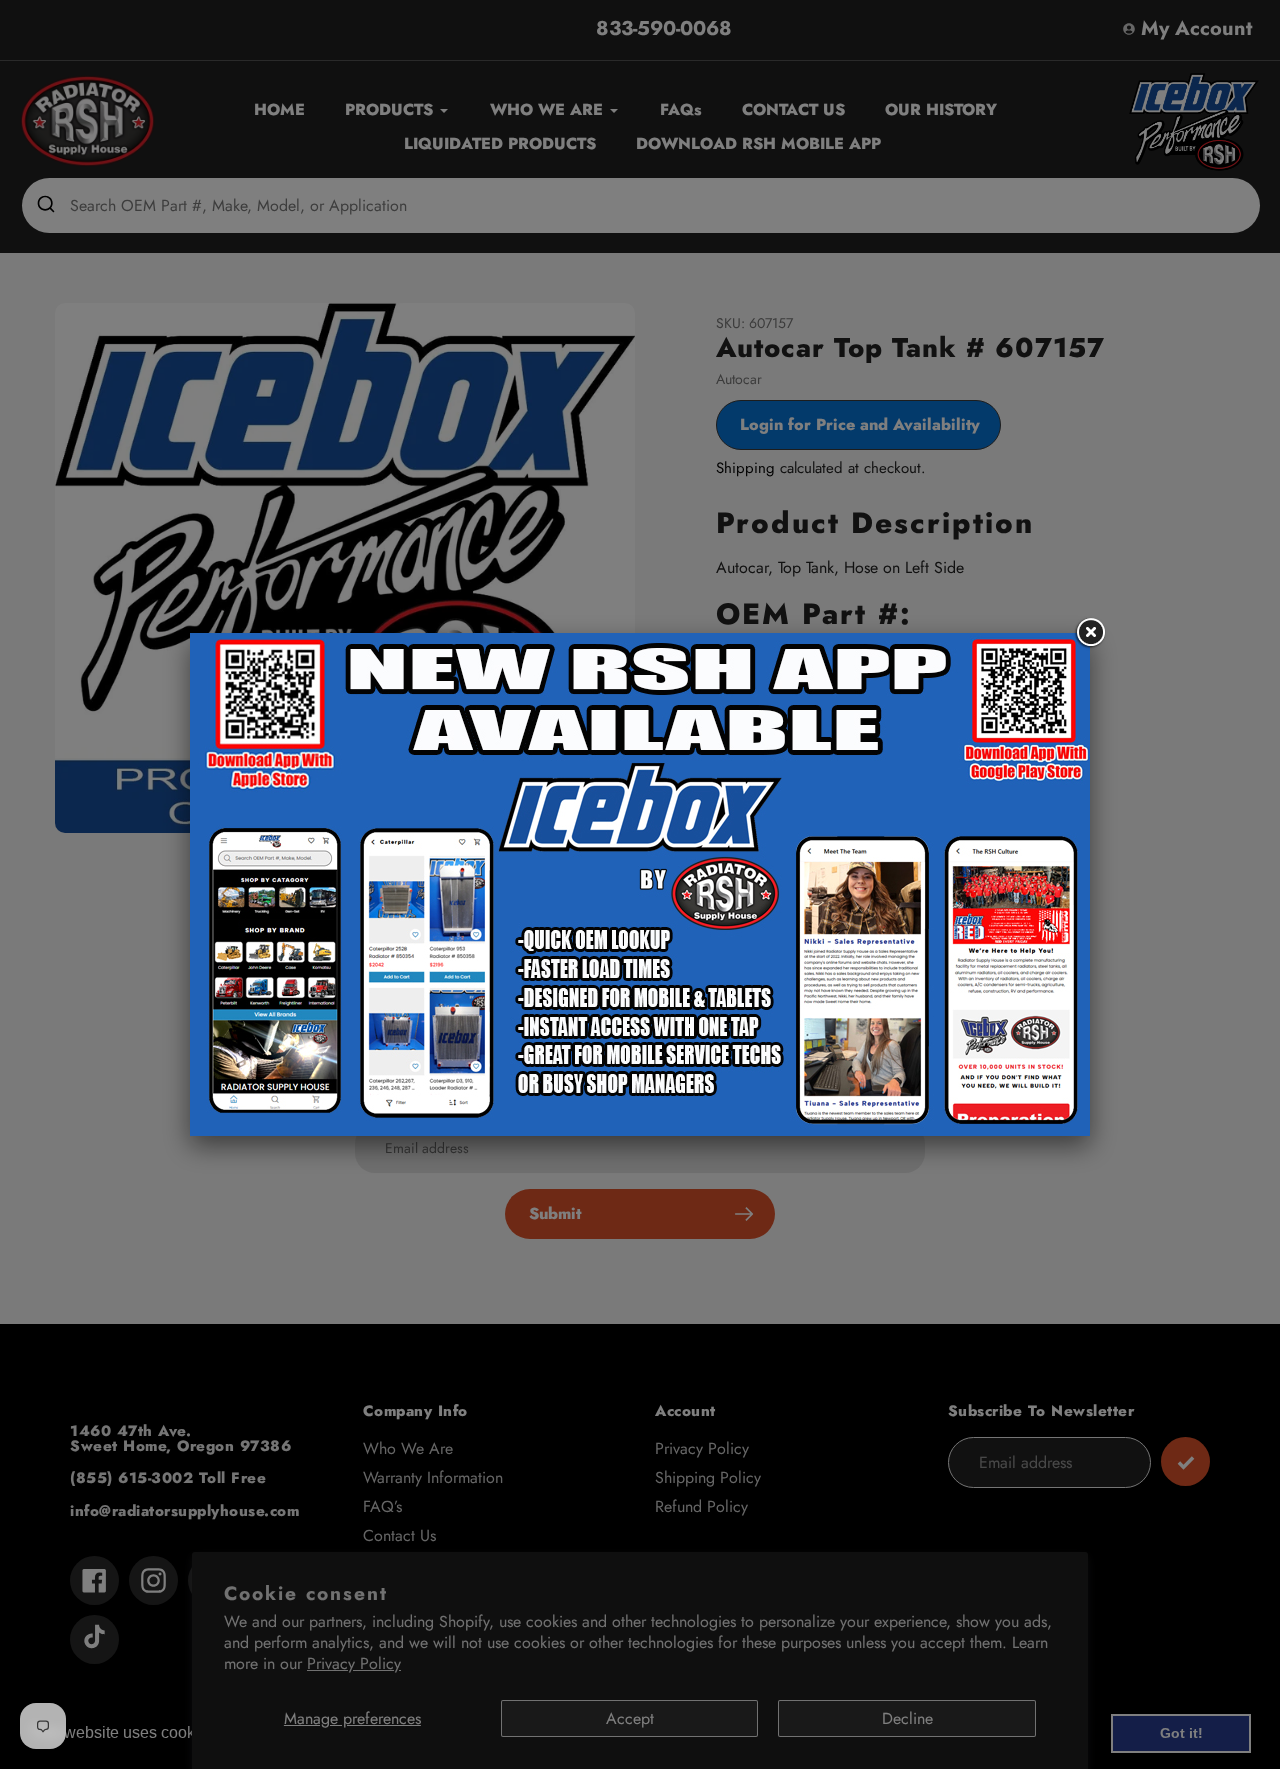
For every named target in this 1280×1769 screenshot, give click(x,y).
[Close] (1090, 633)
